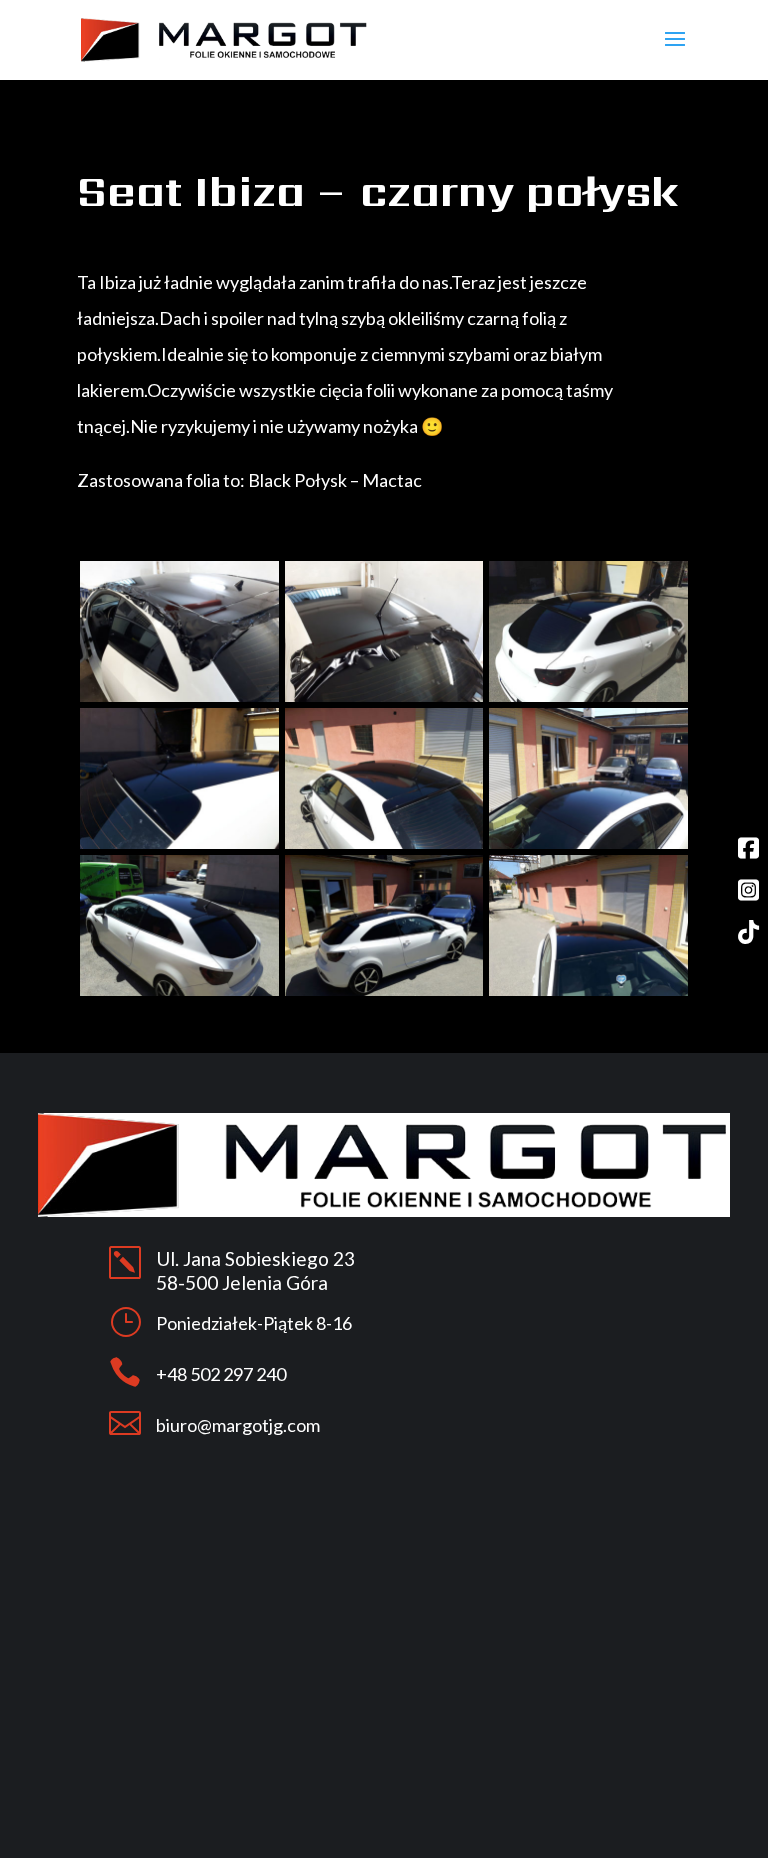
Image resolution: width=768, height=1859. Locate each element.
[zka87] (588, 696)
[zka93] (588, 990)
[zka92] (384, 990)
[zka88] (179, 843)
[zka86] (384, 696)
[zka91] (179, 990)
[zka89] (384, 843)
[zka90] (588, 843)
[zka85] (179, 696)
